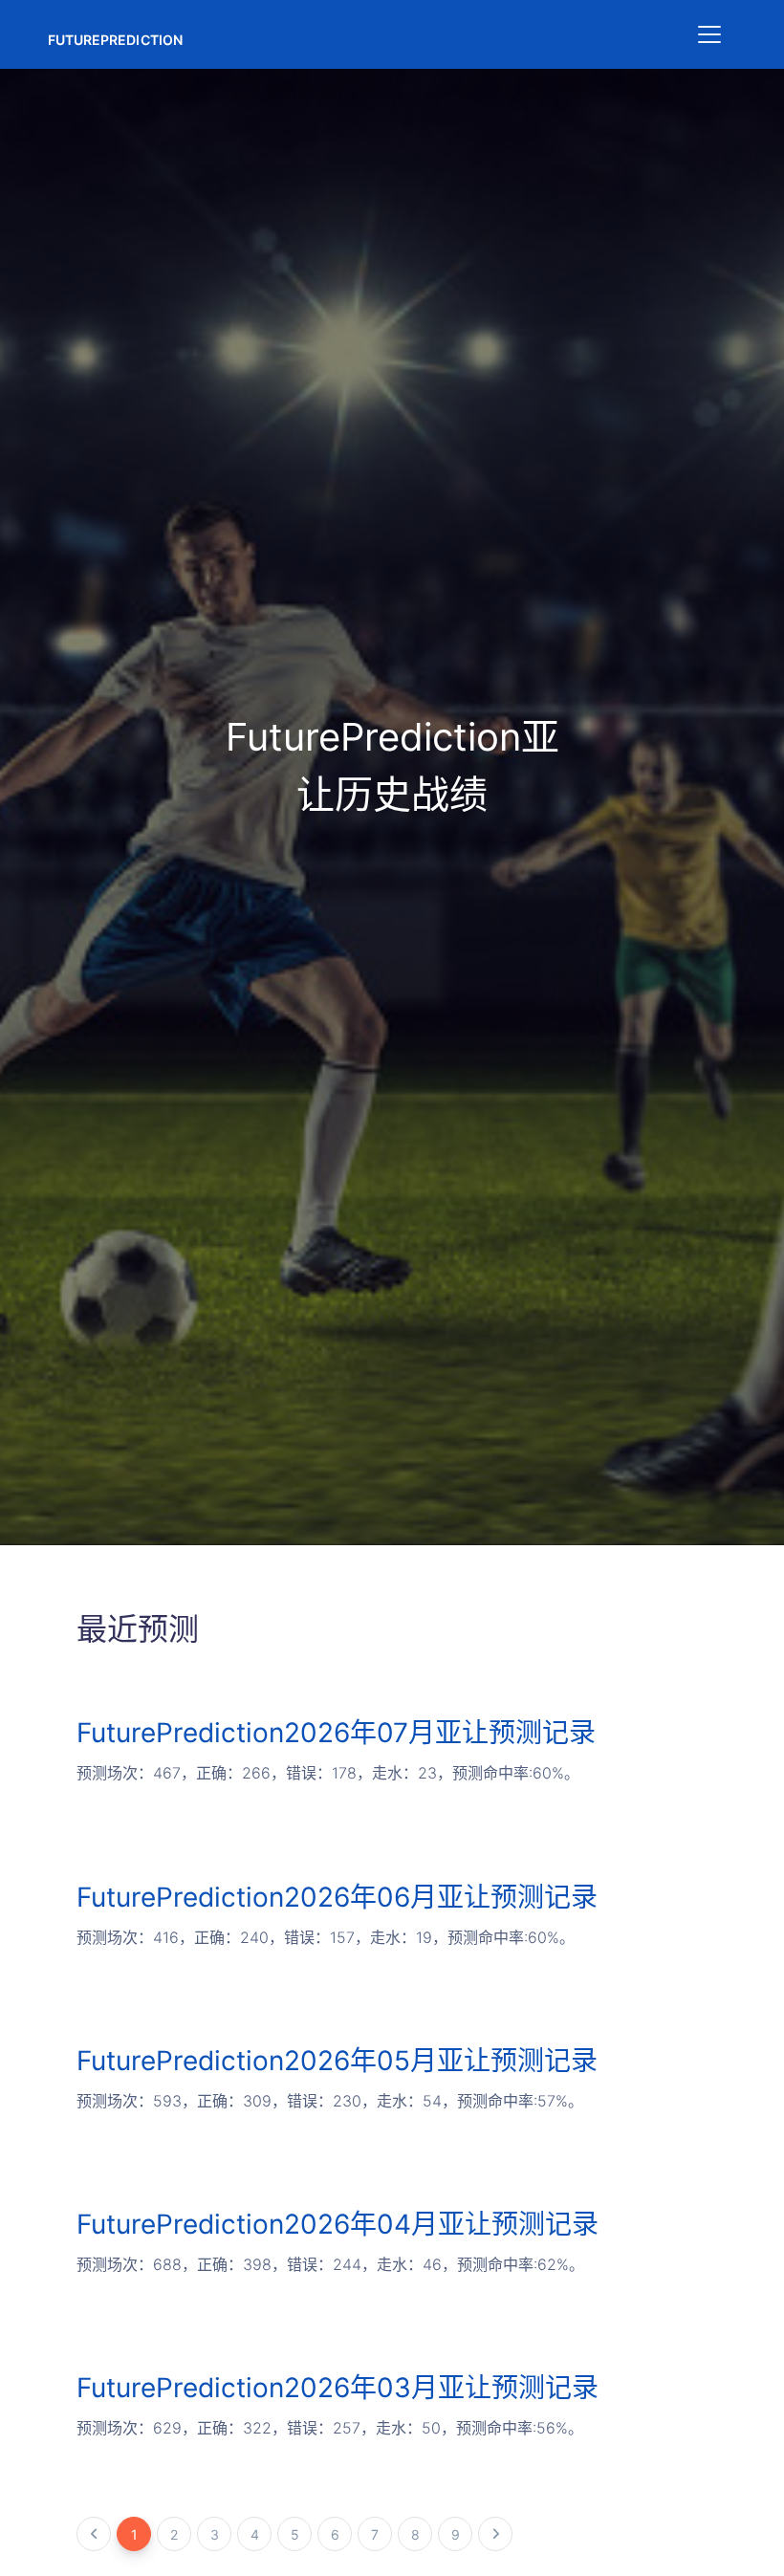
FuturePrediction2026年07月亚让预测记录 (336, 1733)
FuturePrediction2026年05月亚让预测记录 (337, 2061)
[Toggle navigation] (709, 34)
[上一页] (94, 2534)
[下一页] (495, 2534)
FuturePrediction (115, 40)
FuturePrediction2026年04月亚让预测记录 (338, 2224)
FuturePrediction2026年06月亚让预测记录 (337, 1897)
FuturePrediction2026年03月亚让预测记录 (338, 2388)
